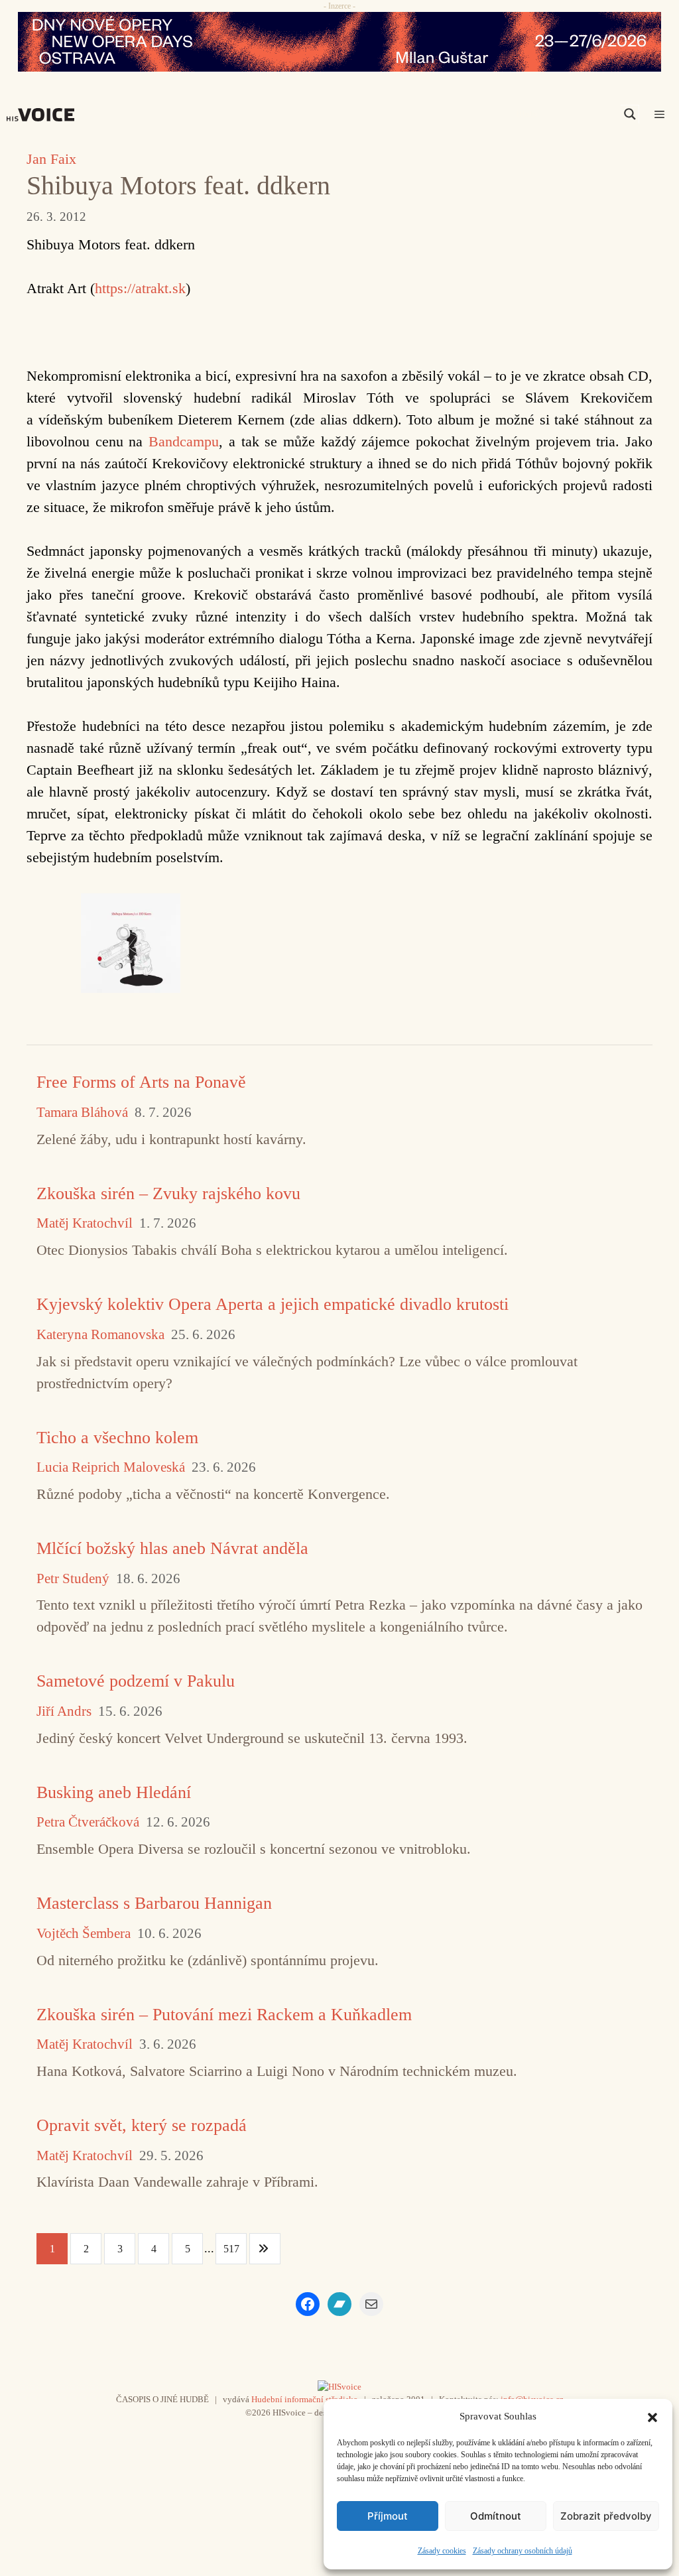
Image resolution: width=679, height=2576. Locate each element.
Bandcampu (184, 441)
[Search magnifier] (630, 114)
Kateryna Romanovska (100, 1335)
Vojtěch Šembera (84, 1934)
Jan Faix (51, 159)
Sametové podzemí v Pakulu (136, 1681)
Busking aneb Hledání (114, 1792)
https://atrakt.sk (140, 288)
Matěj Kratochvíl (85, 1223)
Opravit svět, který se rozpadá (142, 2125)
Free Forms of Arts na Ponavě (141, 1082)
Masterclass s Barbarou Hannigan (154, 1903)
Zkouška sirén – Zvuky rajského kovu (168, 1193)
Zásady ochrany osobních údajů (523, 2551)
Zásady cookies (442, 2551)
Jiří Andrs (64, 1711)
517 (231, 2249)
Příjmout (388, 2516)
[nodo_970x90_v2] (339, 42)
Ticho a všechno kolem (117, 1438)
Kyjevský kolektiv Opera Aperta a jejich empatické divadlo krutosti (273, 1304)
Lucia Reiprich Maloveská (111, 1467)
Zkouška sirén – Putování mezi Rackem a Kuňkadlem (224, 2015)
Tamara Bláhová (82, 1113)
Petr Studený (73, 1579)
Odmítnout (496, 2516)
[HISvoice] (44, 115)
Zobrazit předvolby (606, 2516)
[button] (652, 2416)
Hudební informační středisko (305, 2399)
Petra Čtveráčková (88, 1822)
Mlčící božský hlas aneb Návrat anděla (172, 1548)
